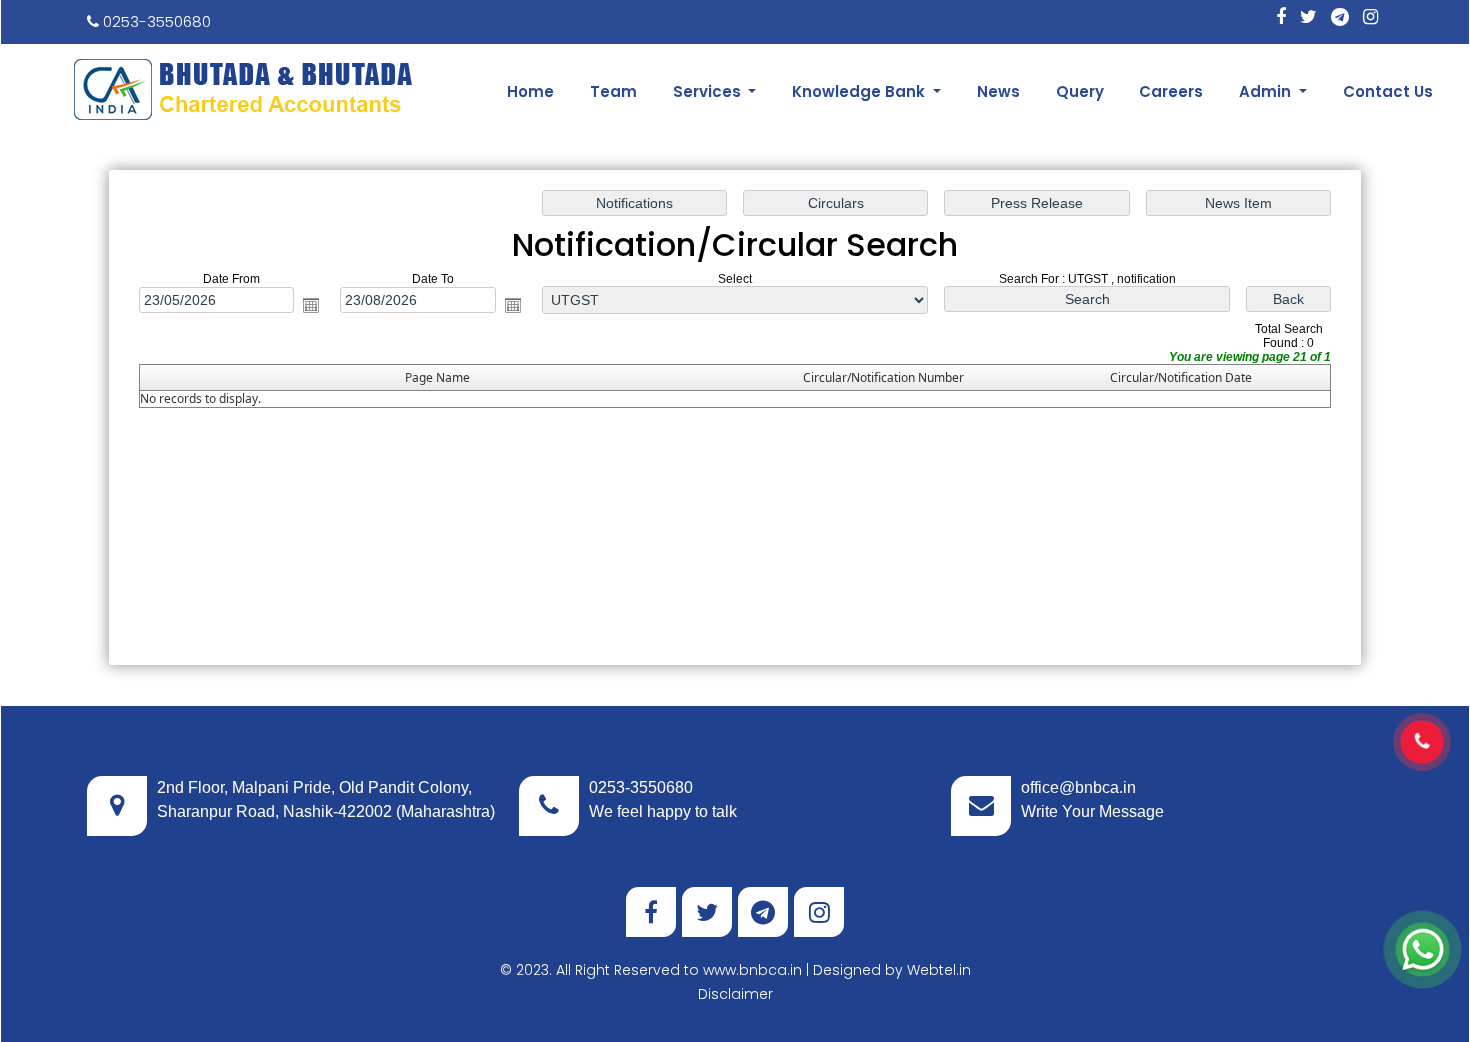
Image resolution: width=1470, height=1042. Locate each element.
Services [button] (709, 91)
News (998, 91)
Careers (1171, 91)
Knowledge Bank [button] (860, 91)
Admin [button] (1267, 91)
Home (530, 91)
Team (613, 91)
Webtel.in (939, 970)
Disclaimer (735, 994)
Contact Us (1388, 91)
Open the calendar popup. (311, 305)
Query (1080, 91)
